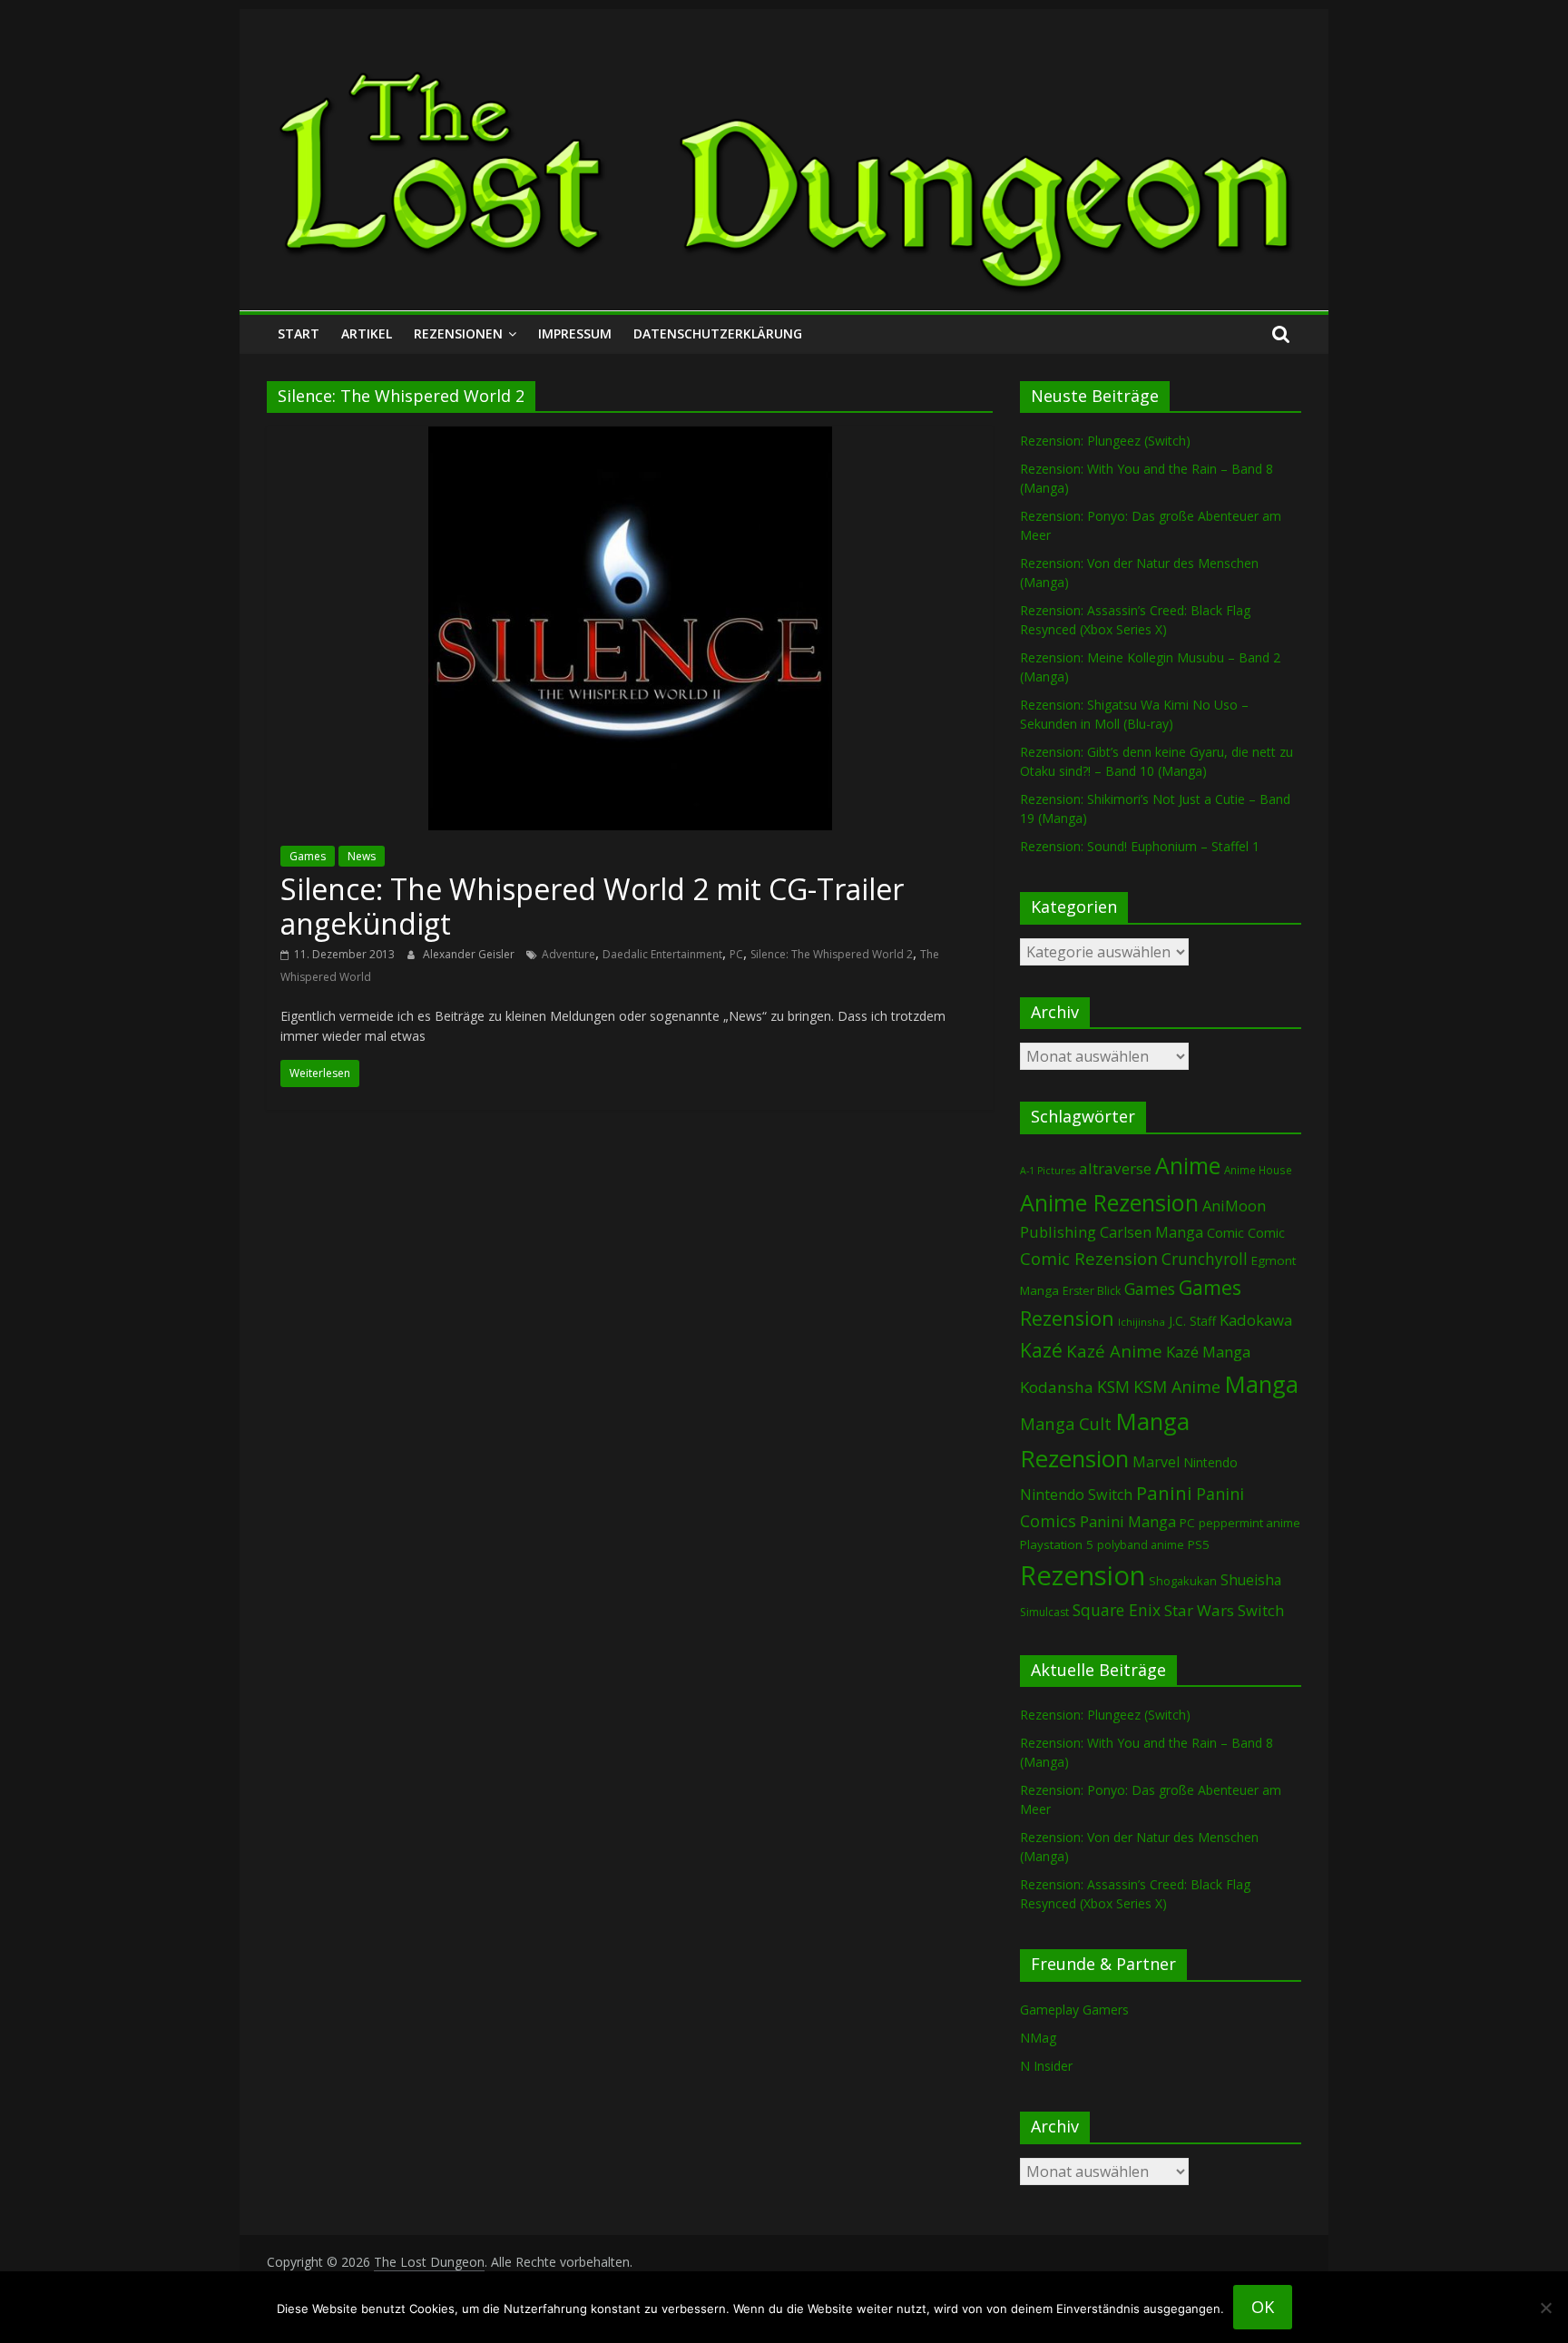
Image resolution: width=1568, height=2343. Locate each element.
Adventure (568, 954)
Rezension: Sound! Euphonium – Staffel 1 (1140, 846)
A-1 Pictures (1048, 1171)
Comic (1225, 1232)
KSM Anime (1177, 1387)
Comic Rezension (1089, 1258)
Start (299, 333)
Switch (1261, 1610)
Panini (1164, 1493)
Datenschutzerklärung (718, 333)
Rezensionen (458, 333)
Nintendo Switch (1076, 1495)
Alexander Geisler (470, 954)
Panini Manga (1128, 1521)
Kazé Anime (1114, 1351)
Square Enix (1117, 1610)
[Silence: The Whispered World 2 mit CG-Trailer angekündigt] (630, 437)
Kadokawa (1256, 1320)
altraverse (1115, 1168)
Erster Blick (1092, 1291)
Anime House (1258, 1170)
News (362, 856)
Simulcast (1044, 1612)
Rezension (1083, 1575)
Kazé (1041, 1350)
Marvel (1156, 1462)
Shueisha (1251, 1580)
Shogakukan (1183, 1581)
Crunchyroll (1205, 1259)
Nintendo (1210, 1462)
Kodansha (1057, 1387)
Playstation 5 (1057, 1544)
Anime (1188, 1165)
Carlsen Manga (1151, 1232)
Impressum (575, 333)
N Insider (1046, 2066)
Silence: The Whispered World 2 (832, 954)
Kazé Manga (1208, 1352)
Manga (1261, 1384)
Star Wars (1199, 1610)
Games (308, 856)
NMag (1038, 2038)
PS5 (1199, 1544)
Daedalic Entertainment (662, 954)
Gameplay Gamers (1074, 2010)
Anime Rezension (1109, 1202)
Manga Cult (1066, 1423)
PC (736, 954)
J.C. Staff (1192, 1321)
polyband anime (1141, 1545)
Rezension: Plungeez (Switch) (1105, 441)
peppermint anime (1249, 1523)
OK (1263, 2307)
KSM (1113, 1387)
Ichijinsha (1142, 1322)
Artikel (367, 333)
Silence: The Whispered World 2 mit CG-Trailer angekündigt (592, 906)
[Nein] (1545, 2308)
